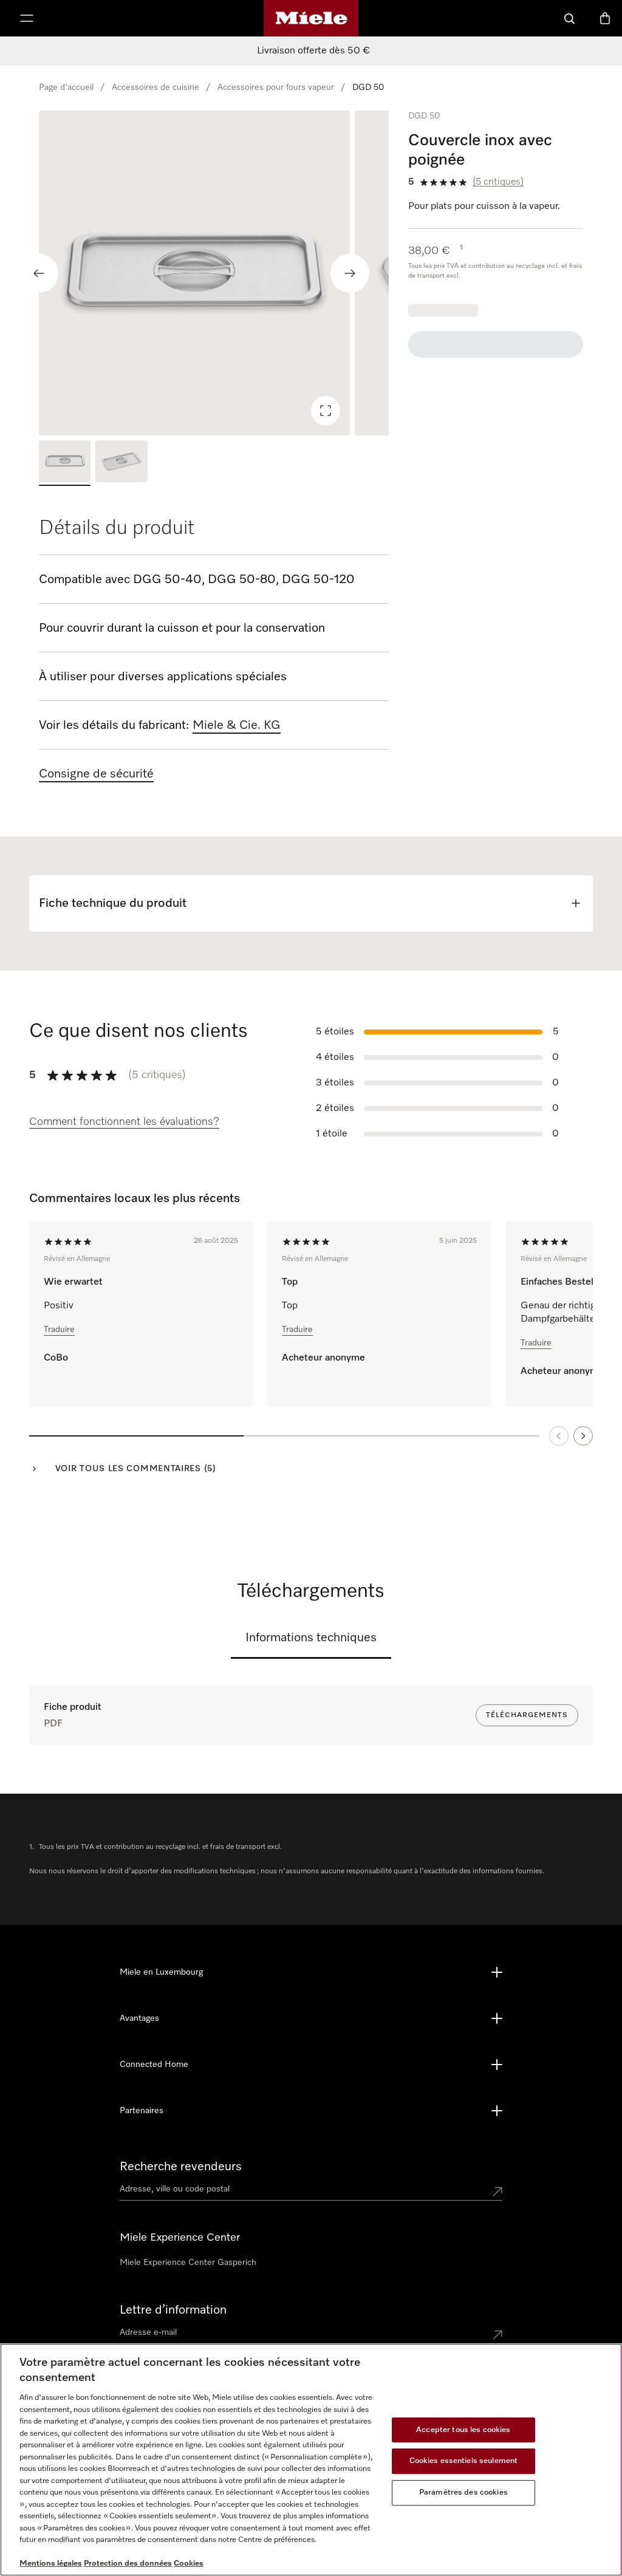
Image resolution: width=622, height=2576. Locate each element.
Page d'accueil (66, 87)
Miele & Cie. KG (237, 725)
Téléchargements (527, 1715)
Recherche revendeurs (181, 2167)
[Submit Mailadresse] (497, 2335)
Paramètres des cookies (463, 2492)
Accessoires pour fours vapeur (276, 87)
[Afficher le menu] (27, 18)
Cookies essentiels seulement (464, 2461)
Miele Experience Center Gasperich (188, 2263)
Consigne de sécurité (96, 774)
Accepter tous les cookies (463, 2430)
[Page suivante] (583, 1436)
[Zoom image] (326, 411)
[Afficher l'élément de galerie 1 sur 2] (65, 463)
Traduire (59, 1330)
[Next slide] (350, 273)
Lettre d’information (173, 2310)
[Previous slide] (39, 273)
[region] (214, 273)
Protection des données (128, 2564)
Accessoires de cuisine (155, 87)
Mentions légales (51, 2564)
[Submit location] (497, 2192)
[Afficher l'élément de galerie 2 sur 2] (121, 463)
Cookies (189, 2564)
